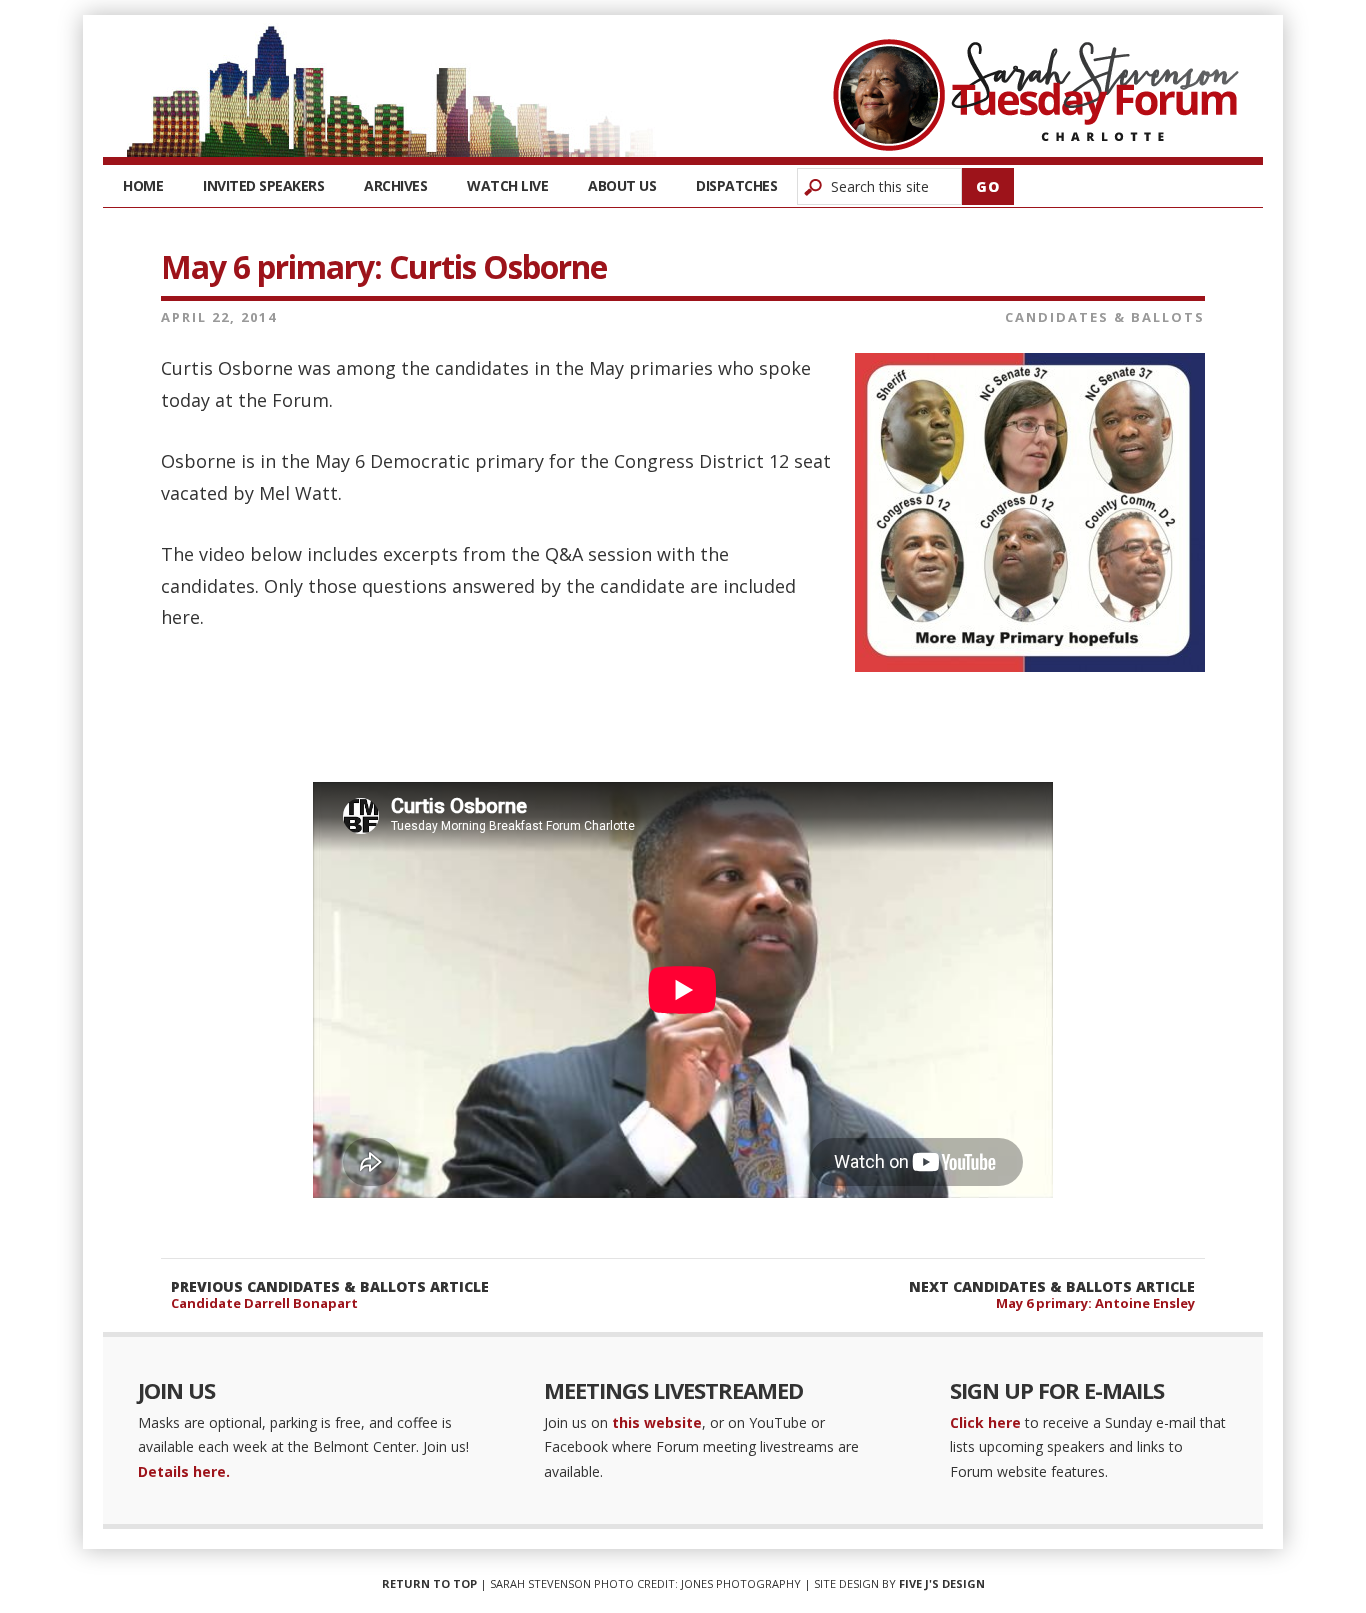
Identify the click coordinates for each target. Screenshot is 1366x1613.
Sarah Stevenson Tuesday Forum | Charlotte (1036, 95)
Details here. (184, 1471)
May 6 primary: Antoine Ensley (1095, 1303)
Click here (985, 1422)
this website (657, 1422)
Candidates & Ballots (1105, 317)
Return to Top (429, 1583)
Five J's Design (942, 1583)
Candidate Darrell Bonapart (264, 1303)
